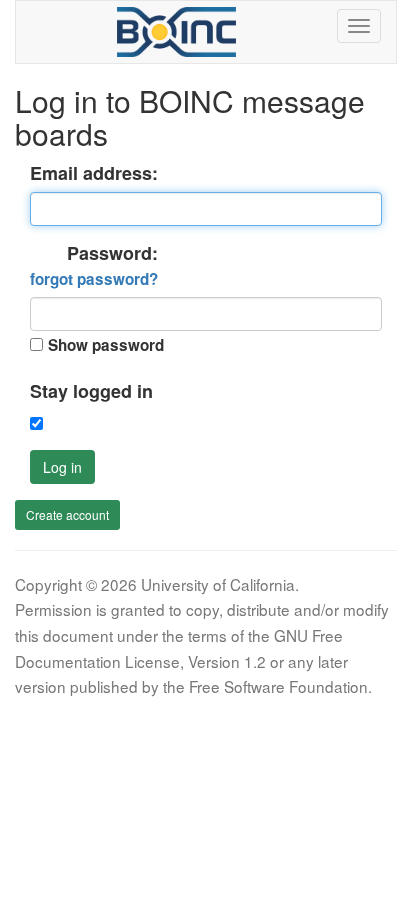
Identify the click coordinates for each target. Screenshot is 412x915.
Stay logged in (91, 391)
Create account (67, 514)
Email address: (94, 173)
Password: (94, 266)
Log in (62, 467)
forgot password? (94, 279)
